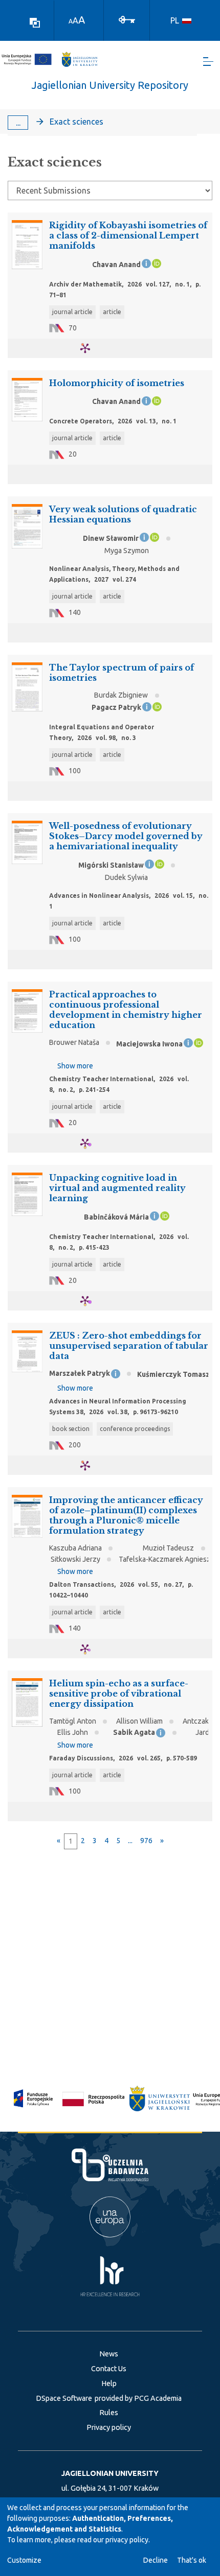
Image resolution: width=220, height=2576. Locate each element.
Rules (109, 2413)
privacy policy (127, 2540)
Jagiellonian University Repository (110, 85)
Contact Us (109, 2369)
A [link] (71, 21)
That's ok (192, 2560)
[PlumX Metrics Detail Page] (91, 348)
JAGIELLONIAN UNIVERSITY (110, 2473)
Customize (24, 2560)
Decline (156, 2560)
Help (109, 2383)
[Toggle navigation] (208, 62)
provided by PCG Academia (138, 2398)
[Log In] (127, 19)
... (18, 123)
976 (146, 1841)
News (109, 2354)
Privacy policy (109, 2427)
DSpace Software (64, 2398)
